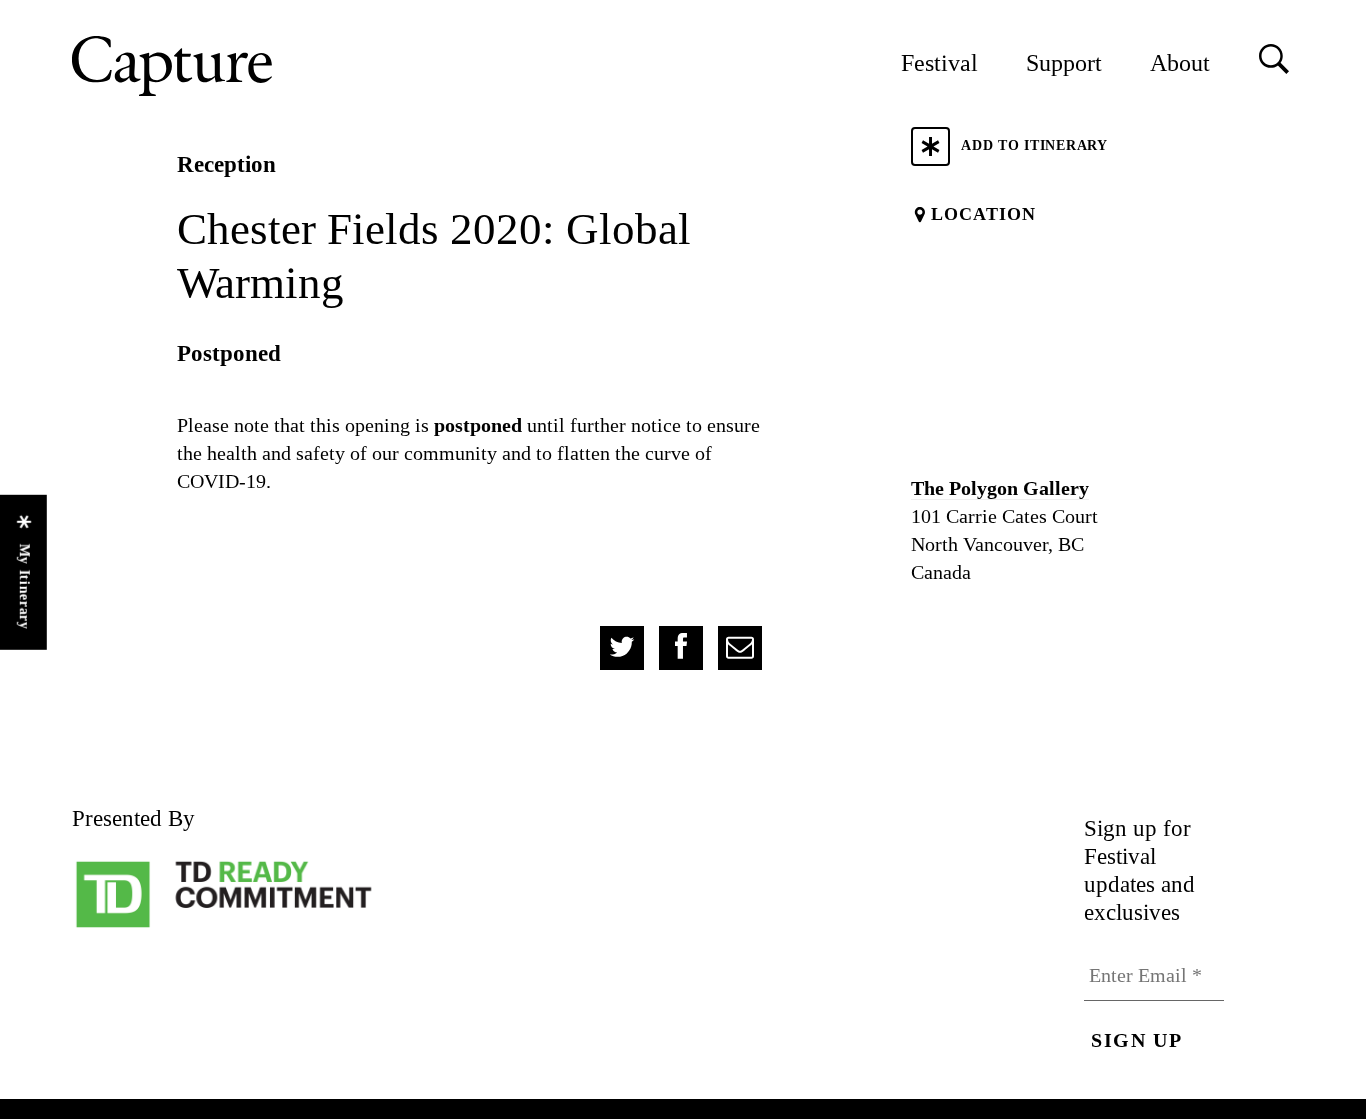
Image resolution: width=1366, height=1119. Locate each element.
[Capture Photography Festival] (237, 66)
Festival (939, 63)
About (1180, 63)
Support (1064, 63)
